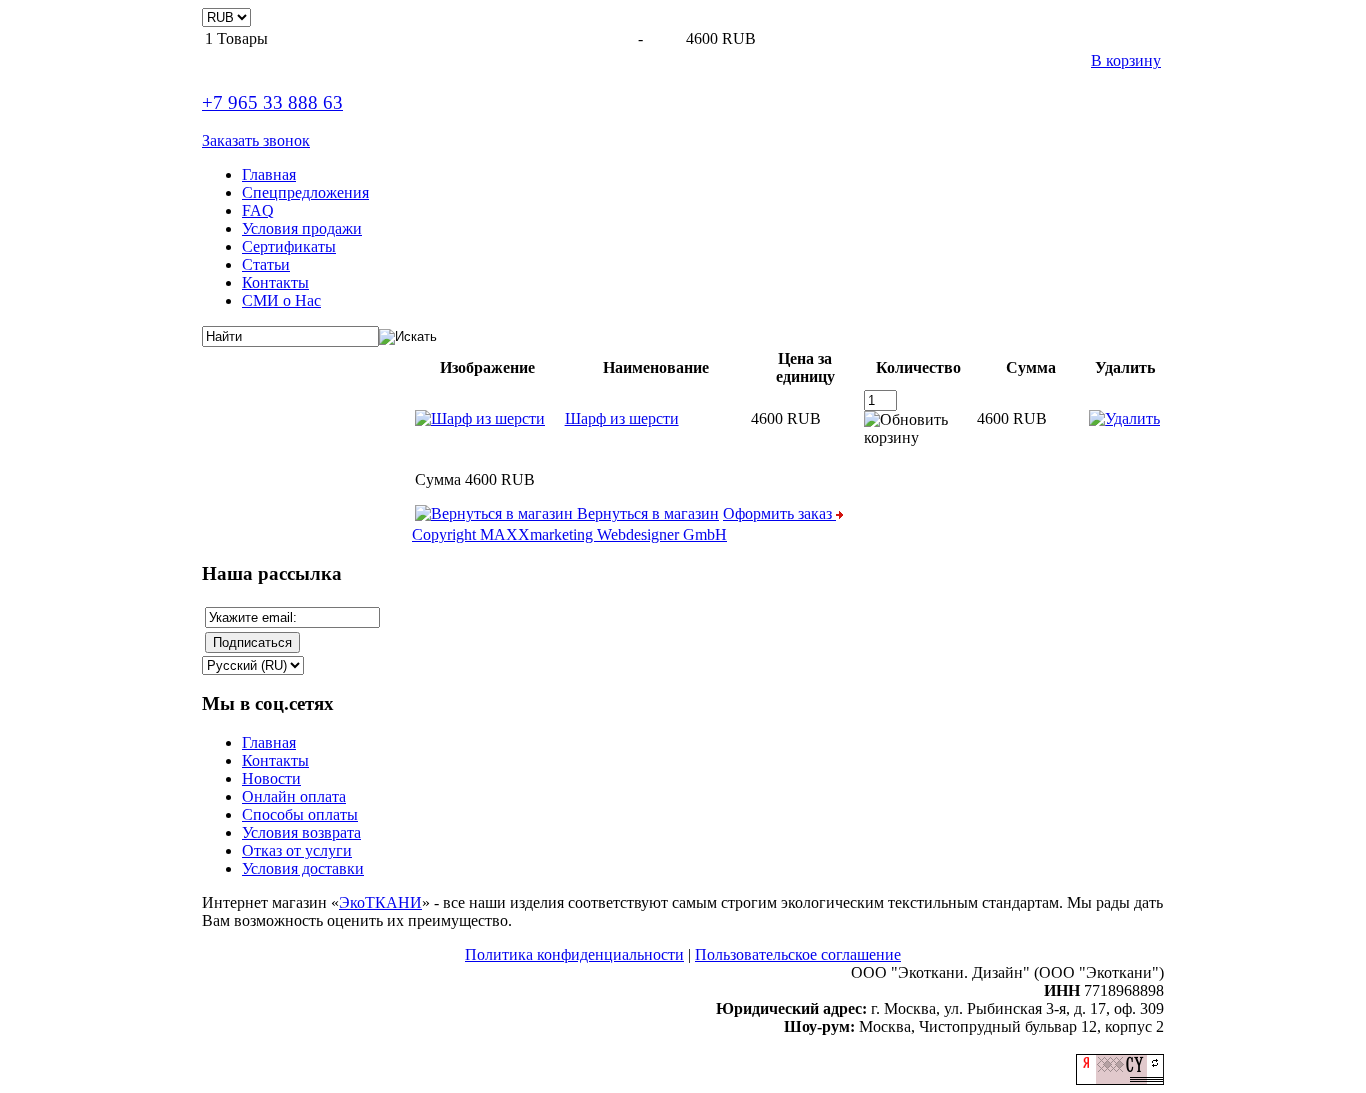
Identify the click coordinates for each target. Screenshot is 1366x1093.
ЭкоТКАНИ (380, 902)
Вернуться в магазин (646, 513)
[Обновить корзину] (918, 429)
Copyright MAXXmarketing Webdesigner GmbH (569, 534)
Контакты (275, 282)
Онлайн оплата (294, 796)
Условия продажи (302, 228)
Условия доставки (303, 868)
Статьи (266, 264)
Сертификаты (289, 246)
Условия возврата (301, 832)
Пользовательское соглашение (798, 954)
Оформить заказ (779, 513)
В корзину (1126, 60)
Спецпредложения (305, 192)
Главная (269, 174)
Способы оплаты (300, 814)
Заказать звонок (256, 140)
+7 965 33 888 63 (272, 102)
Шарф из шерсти (622, 418)
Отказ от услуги (297, 850)
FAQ (258, 210)
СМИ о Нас (281, 300)
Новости (271, 778)
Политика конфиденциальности (574, 954)
